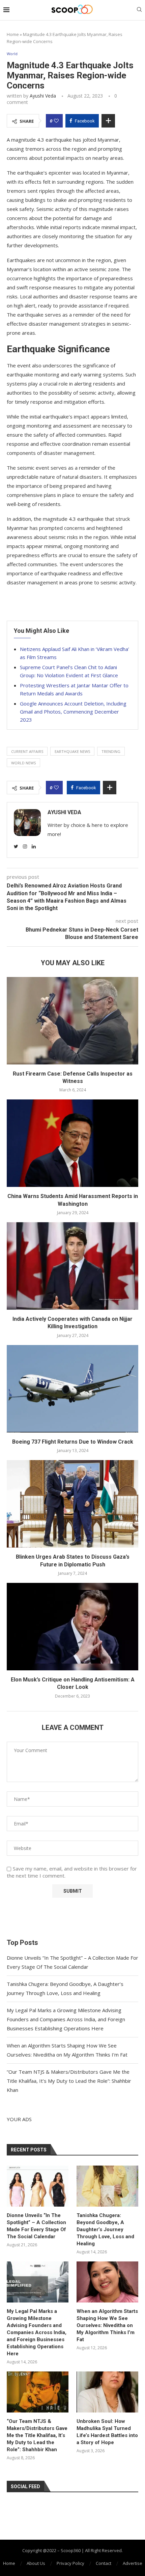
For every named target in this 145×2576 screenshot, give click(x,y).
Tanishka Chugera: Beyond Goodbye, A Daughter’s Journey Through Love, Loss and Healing (105, 2229)
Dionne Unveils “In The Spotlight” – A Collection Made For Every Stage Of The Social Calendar (36, 2226)
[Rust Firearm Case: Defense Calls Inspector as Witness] (72, 1021)
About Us (36, 2563)
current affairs (27, 751)
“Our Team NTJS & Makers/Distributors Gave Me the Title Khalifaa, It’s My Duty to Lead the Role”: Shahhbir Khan (69, 2081)
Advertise (133, 2563)
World (12, 54)
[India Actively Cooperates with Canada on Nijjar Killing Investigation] (72, 1266)
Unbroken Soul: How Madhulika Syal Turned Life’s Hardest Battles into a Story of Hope (107, 2432)
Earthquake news (72, 751)
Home (13, 34)
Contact (104, 2563)
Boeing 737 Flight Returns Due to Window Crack (73, 1442)
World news (23, 763)
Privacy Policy (70, 2563)
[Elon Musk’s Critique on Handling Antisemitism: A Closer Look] (72, 1627)
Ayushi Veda (43, 96)
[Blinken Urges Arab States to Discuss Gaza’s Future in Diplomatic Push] (72, 1504)
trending (111, 751)
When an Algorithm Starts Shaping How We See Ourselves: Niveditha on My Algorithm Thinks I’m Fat (107, 2325)
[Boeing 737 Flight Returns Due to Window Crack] (72, 1389)
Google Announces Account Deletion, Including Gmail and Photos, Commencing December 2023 (73, 712)
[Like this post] (56, 121)
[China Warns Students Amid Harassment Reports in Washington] (72, 1143)
